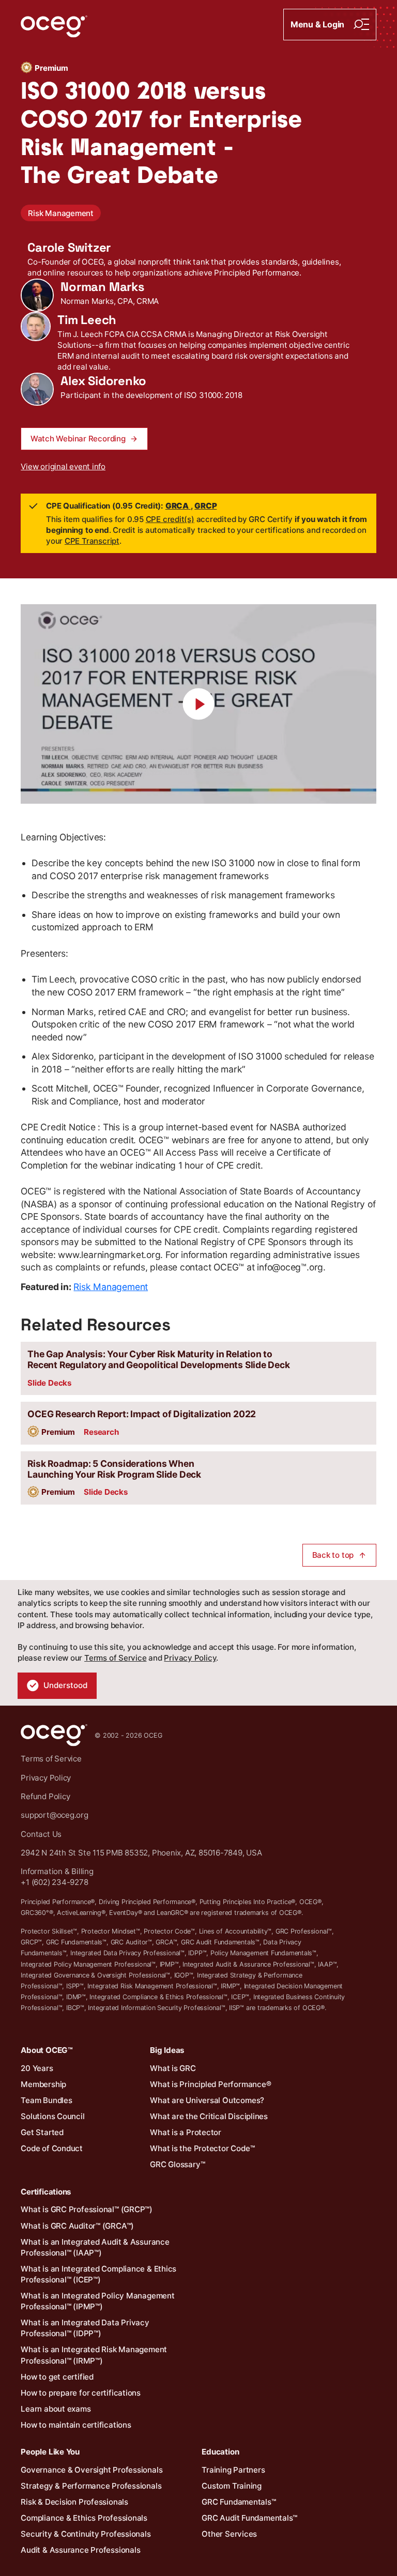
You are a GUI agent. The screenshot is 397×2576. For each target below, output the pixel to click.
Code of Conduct (52, 2148)
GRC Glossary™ (177, 2164)
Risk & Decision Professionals (74, 2502)
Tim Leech (87, 320)
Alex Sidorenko (103, 381)
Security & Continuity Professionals (86, 2534)
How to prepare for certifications (81, 2393)
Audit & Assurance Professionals (80, 2550)
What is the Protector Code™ (202, 2148)
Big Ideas (167, 2050)
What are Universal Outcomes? (207, 2100)
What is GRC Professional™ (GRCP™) (87, 2209)
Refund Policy (45, 1796)
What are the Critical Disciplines (209, 2116)
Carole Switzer (69, 248)
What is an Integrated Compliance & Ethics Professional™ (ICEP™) (98, 2274)
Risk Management (61, 213)
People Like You (50, 2452)
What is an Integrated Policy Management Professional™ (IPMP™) (97, 2301)
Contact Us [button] (41, 1834)
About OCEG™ (47, 2050)
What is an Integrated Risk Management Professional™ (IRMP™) (94, 2355)
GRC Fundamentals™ (239, 2502)
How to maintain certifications (76, 2425)
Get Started (42, 2132)
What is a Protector (186, 2132)
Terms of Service (115, 1658)
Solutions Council (52, 2116)
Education (220, 2452)
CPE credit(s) (170, 519)
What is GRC (173, 2068)
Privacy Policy (190, 1658)
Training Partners (233, 2470)
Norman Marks (102, 287)
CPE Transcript (92, 541)
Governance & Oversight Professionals (91, 2470)
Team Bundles (46, 2100)
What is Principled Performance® (210, 2084)
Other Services (229, 2534)
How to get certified (57, 2377)
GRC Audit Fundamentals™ (249, 2518)
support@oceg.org (54, 1815)
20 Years (37, 2068)
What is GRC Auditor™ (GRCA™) (77, 2226)
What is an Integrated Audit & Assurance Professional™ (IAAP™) (95, 2247)
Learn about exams (56, 2409)
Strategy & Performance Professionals (91, 2486)
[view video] (198, 704)
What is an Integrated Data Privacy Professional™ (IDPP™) (85, 2328)
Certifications (46, 2192)
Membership (43, 2084)
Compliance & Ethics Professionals (84, 2518)
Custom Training (232, 2486)
